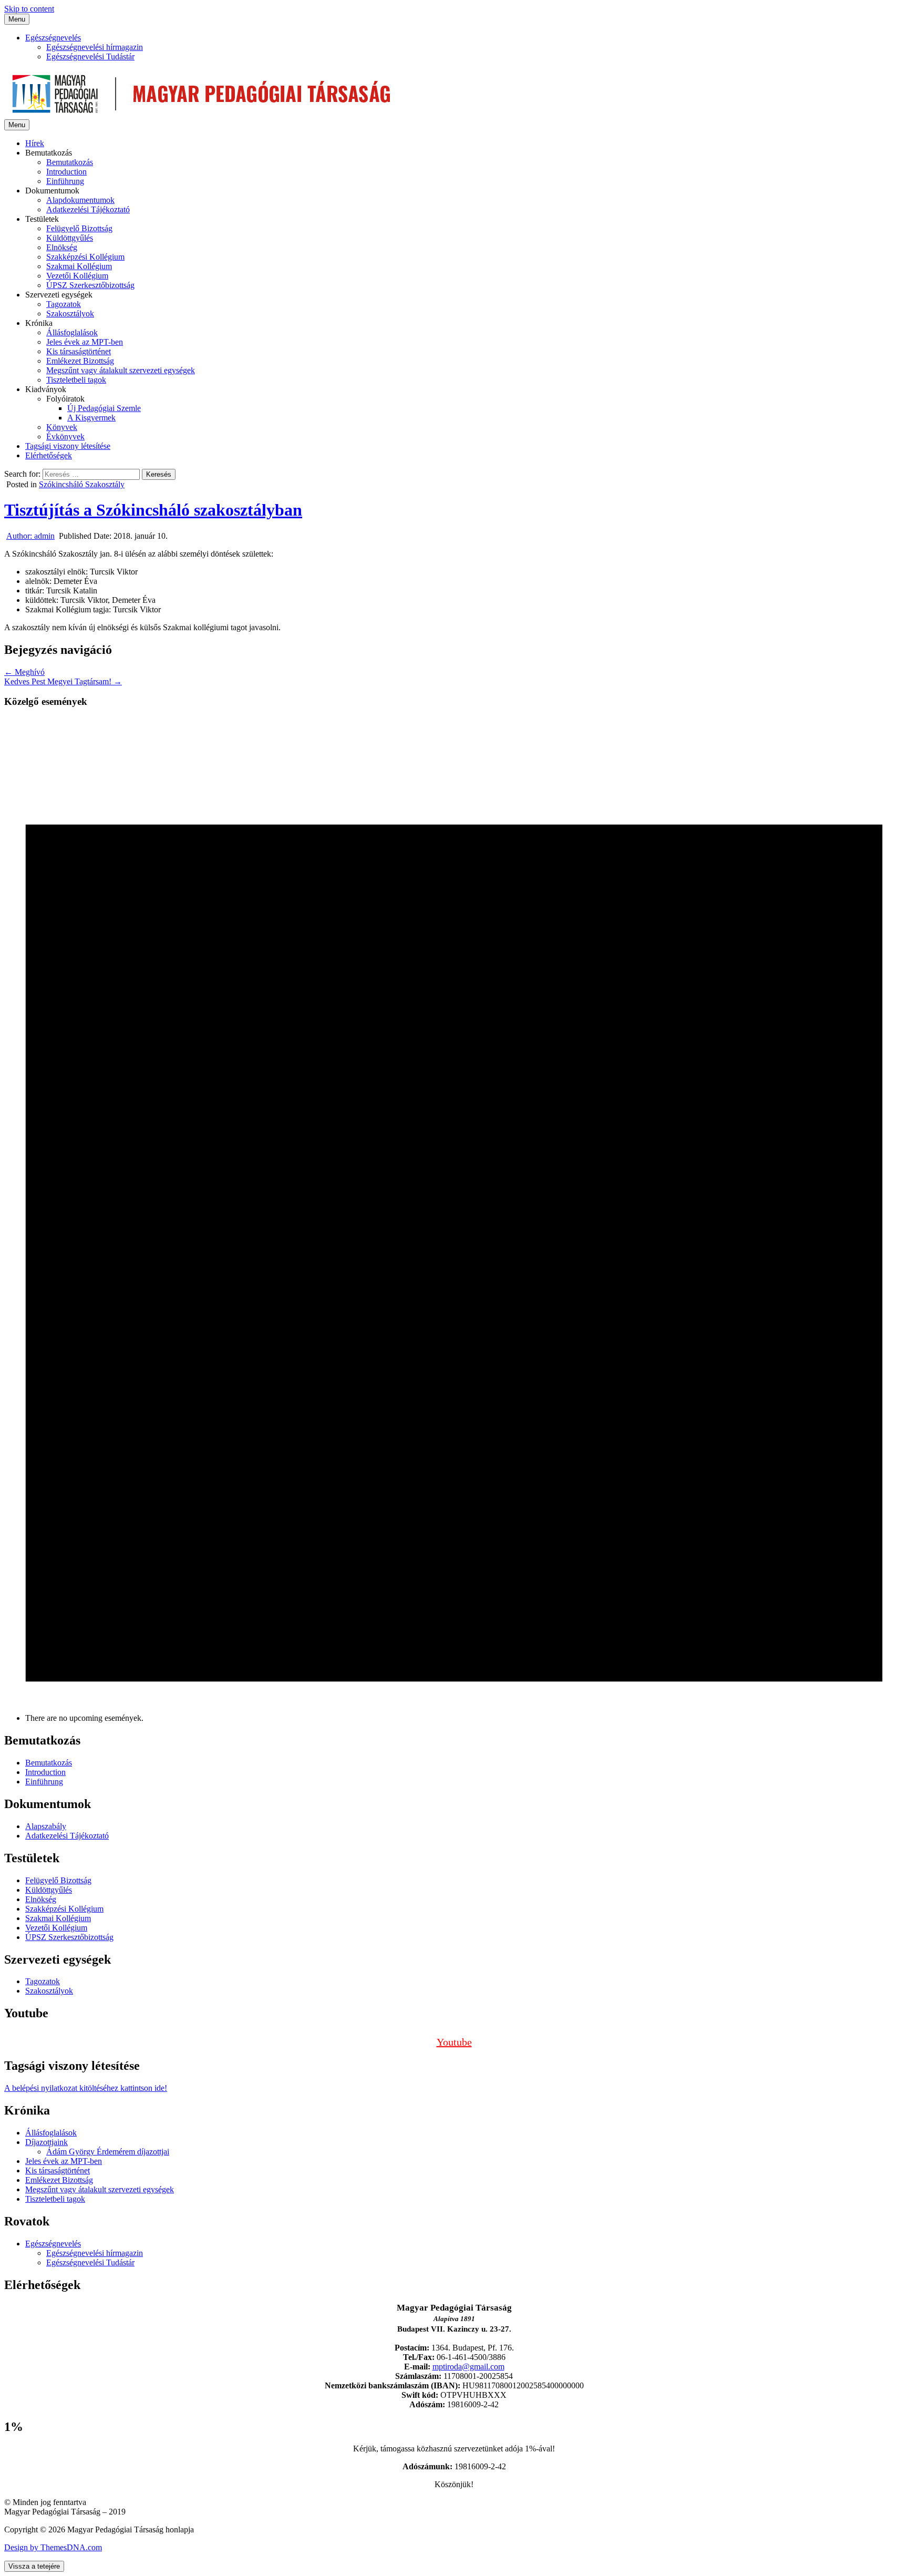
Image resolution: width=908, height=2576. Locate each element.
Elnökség (62, 247)
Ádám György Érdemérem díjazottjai (108, 2152)
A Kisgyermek (91, 418)
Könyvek (62, 427)
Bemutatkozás (70, 162)
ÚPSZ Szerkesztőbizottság (90, 285)
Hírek (35, 143)
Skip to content (29, 9)
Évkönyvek (65, 437)
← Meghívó (24, 672)
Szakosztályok (70, 314)
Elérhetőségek (49, 455)
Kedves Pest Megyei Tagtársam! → (63, 681)
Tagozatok (64, 304)
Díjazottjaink (47, 2142)
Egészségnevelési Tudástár (90, 57)
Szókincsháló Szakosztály (82, 484)
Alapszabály (46, 1826)
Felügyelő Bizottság (79, 228)
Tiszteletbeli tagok (76, 380)
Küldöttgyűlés (70, 238)
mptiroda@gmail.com (468, 2367)
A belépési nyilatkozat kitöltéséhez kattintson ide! (86, 2088)
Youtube (454, 2042)
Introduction (66, 172)
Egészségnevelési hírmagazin (95, 47)
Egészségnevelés (53, 38)
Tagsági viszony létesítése (68, 446)
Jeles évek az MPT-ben (85, 342)
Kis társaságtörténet (79, 351)
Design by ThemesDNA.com (53, 2547)
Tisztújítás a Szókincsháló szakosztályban (153, 510)
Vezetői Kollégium (77, 276)
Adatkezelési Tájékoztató (88, 209)
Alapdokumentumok (80, 200)
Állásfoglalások (72, 332)
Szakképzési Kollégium (85, 257)
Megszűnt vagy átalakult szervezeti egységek (121, 370)
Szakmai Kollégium (79, 266)
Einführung (65, 181)
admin (30, 536)
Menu (17, 19)
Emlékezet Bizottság (80, 361)
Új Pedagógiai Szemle (104, 408)
